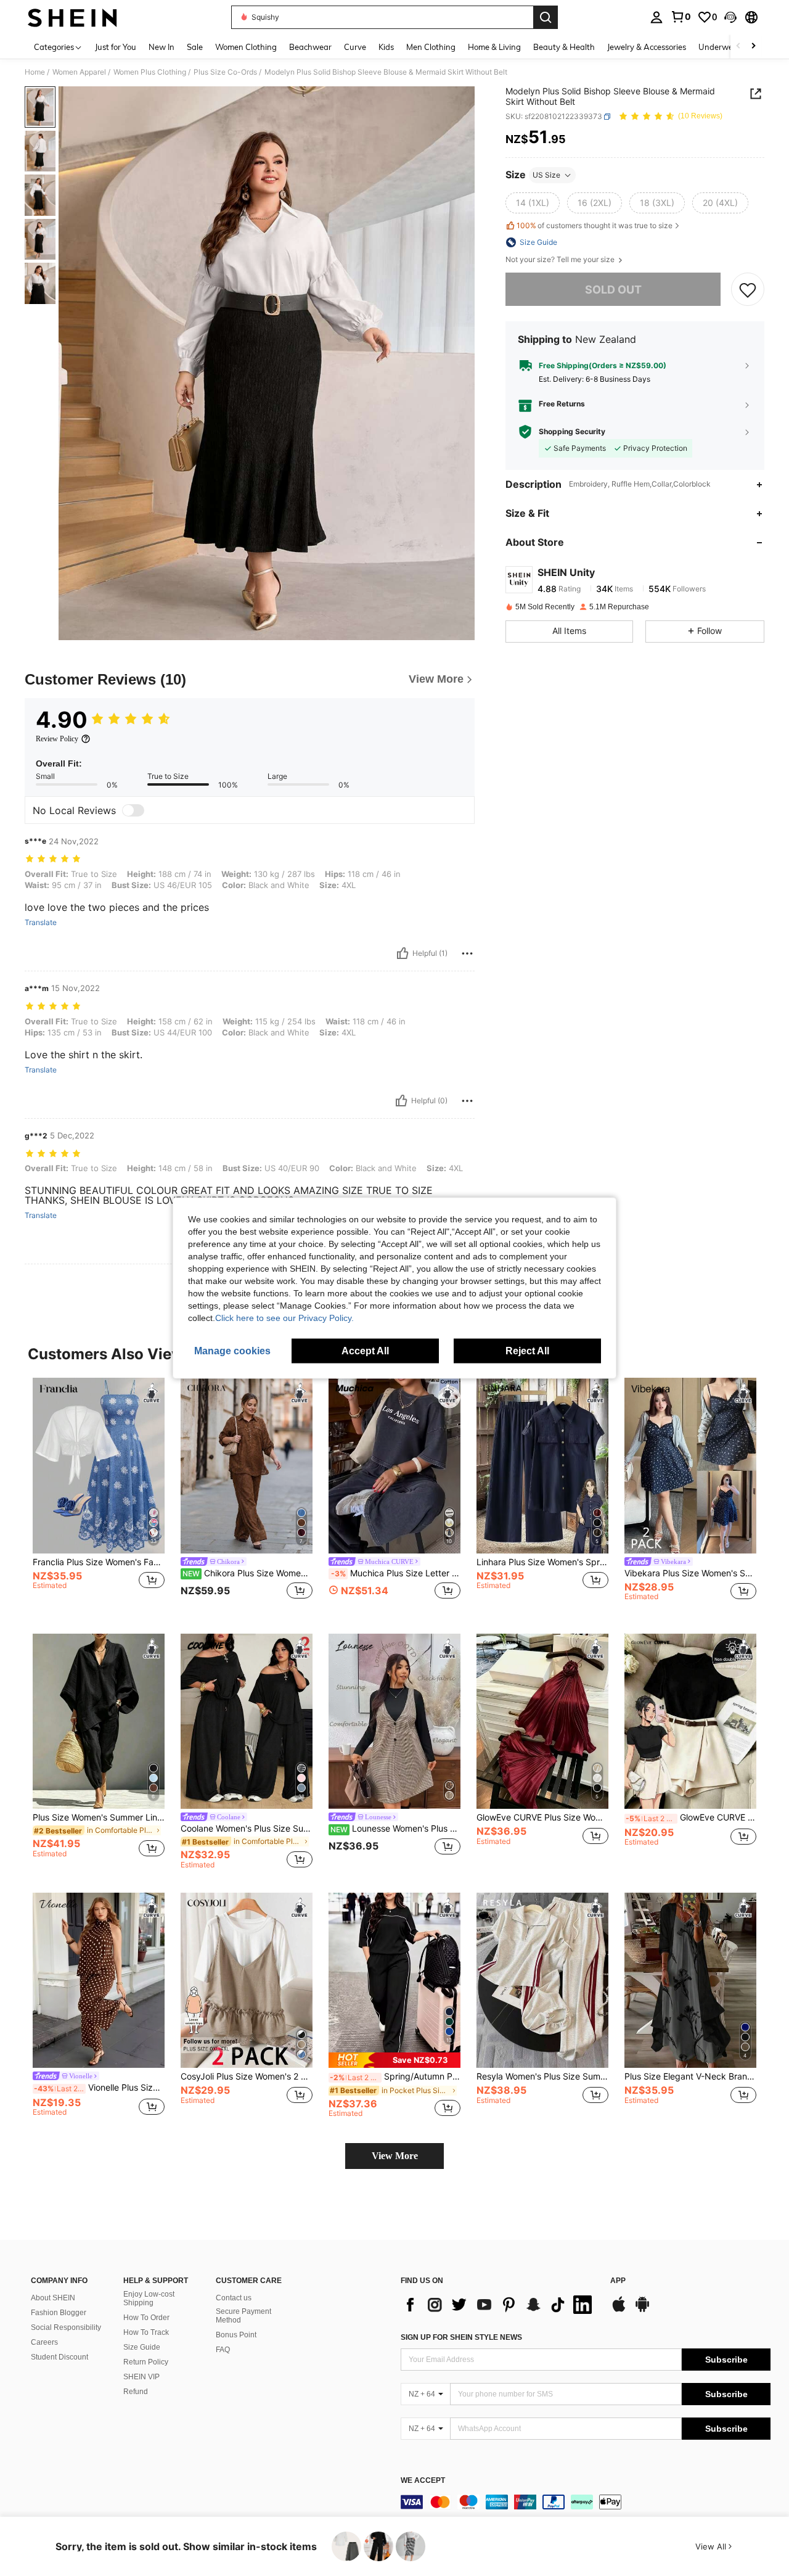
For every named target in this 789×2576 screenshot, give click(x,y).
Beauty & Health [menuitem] (564, 47)
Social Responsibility (66, 2327)
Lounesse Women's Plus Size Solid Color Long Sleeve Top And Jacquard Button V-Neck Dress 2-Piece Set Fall (395, 1829)
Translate (41, 923)
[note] (394, 2060)
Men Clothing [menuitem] (431, 47)
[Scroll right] (753, 47)
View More (395, 2156)
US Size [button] (546, 175)
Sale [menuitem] (195, 47)
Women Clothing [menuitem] (246, 47)
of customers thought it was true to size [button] (595, 225)
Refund (136, 2392)
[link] (681, 17)
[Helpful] (403, 953)
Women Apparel (79, 72)
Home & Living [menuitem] (494, 47)
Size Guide (142, 2347)
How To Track (146, 2332)
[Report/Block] (467, 953)
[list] (499, 2305)
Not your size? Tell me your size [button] (561, 260)
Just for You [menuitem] (116, 47)
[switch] (133, 810)
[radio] (533, 203)
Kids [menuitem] (386, 47)
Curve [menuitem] (355, 47)
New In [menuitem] (161, 47)
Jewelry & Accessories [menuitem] (647, 47)
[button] (730, 17)
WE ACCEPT (423, 2481)
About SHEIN (53, 2298)
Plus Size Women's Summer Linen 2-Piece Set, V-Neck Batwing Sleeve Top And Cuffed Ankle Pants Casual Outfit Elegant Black (99, 1817)
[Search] (546, 17)
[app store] (619, 2310)
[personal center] (656, 17)
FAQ (223, 2350)
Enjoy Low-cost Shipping (149, 2298)
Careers (44, 2342)
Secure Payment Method (243, 2316)
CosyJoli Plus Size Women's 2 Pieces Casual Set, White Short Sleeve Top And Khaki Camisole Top (247, 2076)
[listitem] (99, 1496)
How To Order (146, 2318)
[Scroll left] (738, 47)
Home (35, 72)
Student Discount (59, 2357)
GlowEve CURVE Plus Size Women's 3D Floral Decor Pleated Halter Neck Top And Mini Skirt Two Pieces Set (542, 1817)
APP (618, 2281)
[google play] (642, 2310)
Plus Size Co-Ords (225, 72)
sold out (613, 290)
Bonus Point (236, 2335)
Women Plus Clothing (150, 72)
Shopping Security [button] (572, 432)
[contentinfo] (586, 2502)
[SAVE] (748, 290)
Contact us (234, 2298)
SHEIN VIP (141, 2377)
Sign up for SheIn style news (461, 2337)
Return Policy (146, 2362)
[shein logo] (72, 17)
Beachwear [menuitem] (310, 47)
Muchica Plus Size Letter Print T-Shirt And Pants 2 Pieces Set (396, 1573)
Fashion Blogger (59, 2313)
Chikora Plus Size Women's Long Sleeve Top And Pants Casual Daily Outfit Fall (247, 1573)
